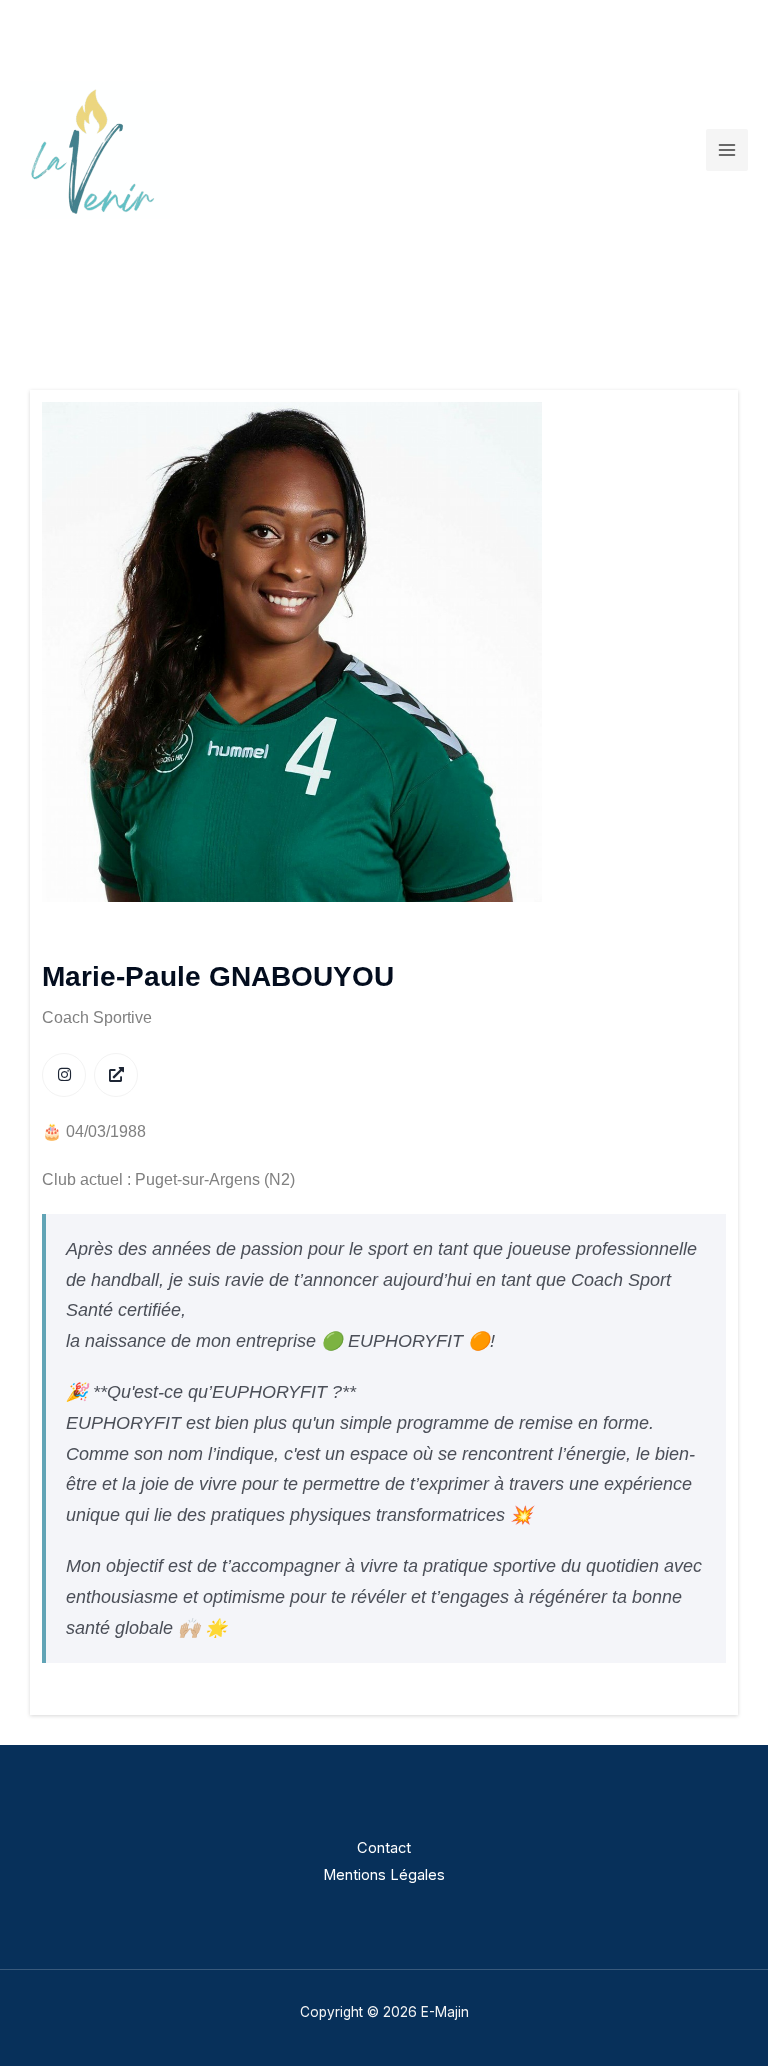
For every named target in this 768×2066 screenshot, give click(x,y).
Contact (384, 1848)
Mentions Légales (384, 1875)
